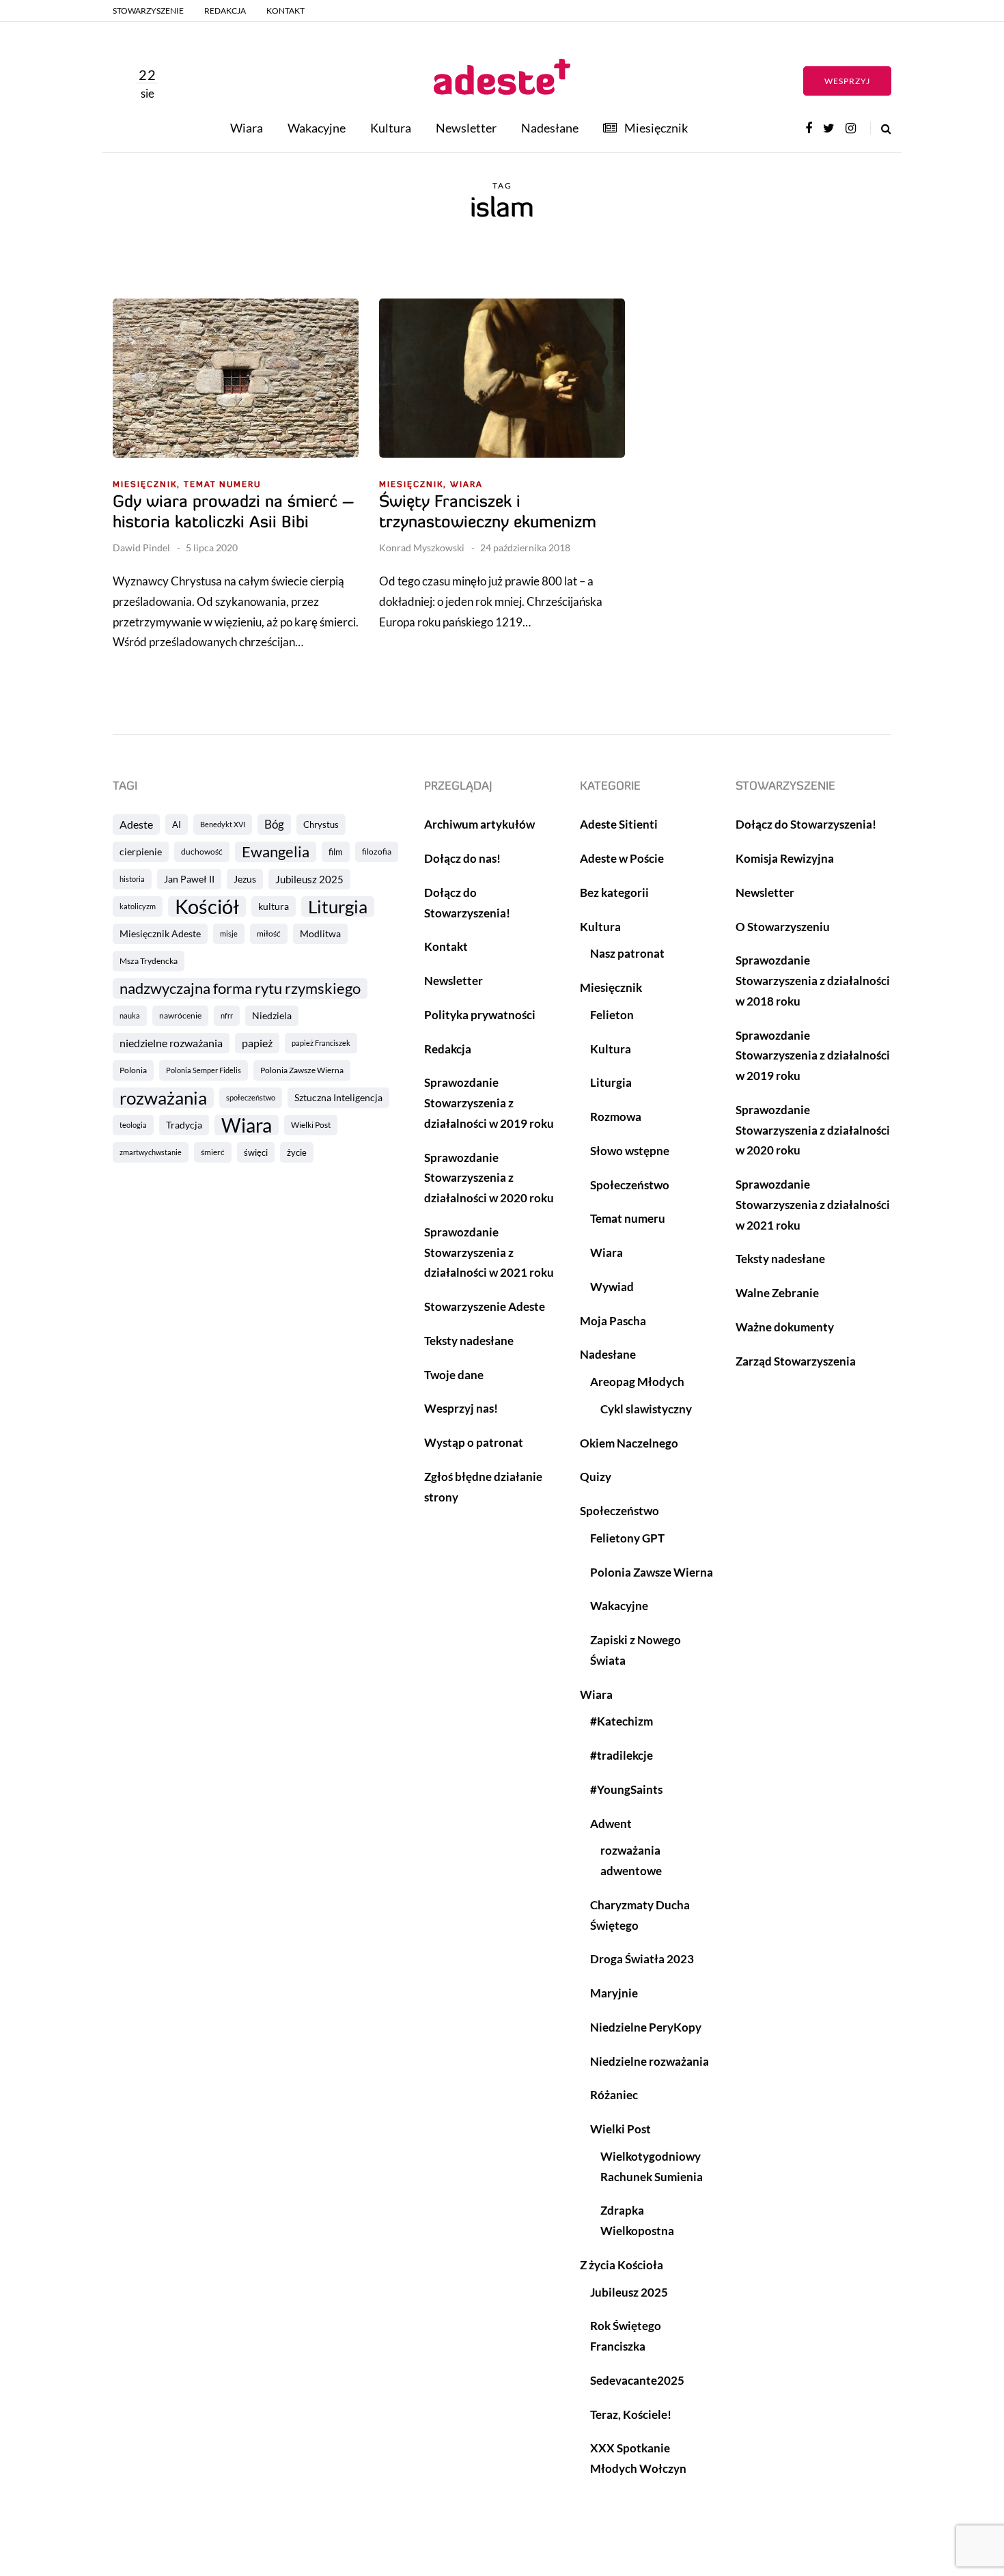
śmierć (213, 1152)
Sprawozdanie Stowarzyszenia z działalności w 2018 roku (813, 981)
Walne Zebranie (777, 1293)
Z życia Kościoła (622, 2265)
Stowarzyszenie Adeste (485, 1306)
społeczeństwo (251, 1097)
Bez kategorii (614, 892)
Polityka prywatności (480, 1015)
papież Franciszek (321, 1043)
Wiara (247, 128)
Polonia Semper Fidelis (204, 1070)
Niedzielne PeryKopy (646, 2027)
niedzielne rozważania (171, 1043)
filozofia (377, 851)
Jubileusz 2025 (309, 879)
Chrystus (321, 825)
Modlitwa (320, 933)
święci (256, 1152)
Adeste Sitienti (619, 824)
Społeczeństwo (630, 1185)
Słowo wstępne (630, 1151)
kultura (274, 906)
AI (177, 825)
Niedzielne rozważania (650, 2061)
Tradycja (184, 1125)
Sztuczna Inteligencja (338, 1097)
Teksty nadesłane (469, 1341)
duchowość (202, 851)
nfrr (227, 1015)
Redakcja (225, 11)
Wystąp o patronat (474, 1442)
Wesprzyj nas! (461, 1408)
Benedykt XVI (223, 824)
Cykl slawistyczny (646, 1409)
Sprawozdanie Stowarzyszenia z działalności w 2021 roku (489, 1252)
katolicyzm (138, 906)
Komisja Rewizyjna (785, 858)
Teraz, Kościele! (631, 2414)
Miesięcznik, (147, 485)
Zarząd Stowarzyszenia (796, 1361)
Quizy (596, 1477)
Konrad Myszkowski (422, 548)
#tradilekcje (622, 1755)
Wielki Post (311, 1125)
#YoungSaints (626, 1789)
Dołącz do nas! (462, 858)
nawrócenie (180, 1015)
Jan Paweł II (189, 879)
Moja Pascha (613, 1321)
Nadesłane (550, 128)
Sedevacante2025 (637, 2380)
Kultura (391, 128)
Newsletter (466, 128)
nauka (130, 1015)
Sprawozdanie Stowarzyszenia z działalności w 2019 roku (489, 1103)
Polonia (133, 1070)
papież (257, 1043)
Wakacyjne (317, 128)
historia (132, 879)
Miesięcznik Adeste (160, 933)
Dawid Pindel (141, 548)
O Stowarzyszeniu (783, 927)
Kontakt (285, 11)
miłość (269, 933)
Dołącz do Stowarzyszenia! (806, 824)
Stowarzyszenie (148, 11)
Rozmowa (616, 1117)
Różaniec (614, 2095)
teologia (133, 1125)
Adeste (136, 824)
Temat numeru (222, 485)
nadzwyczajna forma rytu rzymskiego (240, 988)
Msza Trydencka (149, 961)
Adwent (611, 1824)
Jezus (245, 879)
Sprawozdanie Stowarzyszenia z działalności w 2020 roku (489, 1178)
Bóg (274, 824)
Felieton (612, 1015)
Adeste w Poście (622, 858)
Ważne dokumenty (785, 1327)
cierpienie (141, 851)
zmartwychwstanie (151, 1152)
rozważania (163, 1098)
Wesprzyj (847, 81)
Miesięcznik (656, 128)
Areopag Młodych (637, 1382)
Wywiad (612, 1287)
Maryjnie (614, 1993)
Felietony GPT (627, 1538)
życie (297, 1152)
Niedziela (272, 1015)
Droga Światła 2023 (642, 1959)
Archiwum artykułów (479, 824)
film (336, 852)
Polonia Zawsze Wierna (302, 1070)
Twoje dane (454, 1375)
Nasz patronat (627, 953)
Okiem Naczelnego (629, 1443)
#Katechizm (622, 1721)
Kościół (207, 906)
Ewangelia (276, 851)
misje (229, 933)
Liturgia (338, 906)
